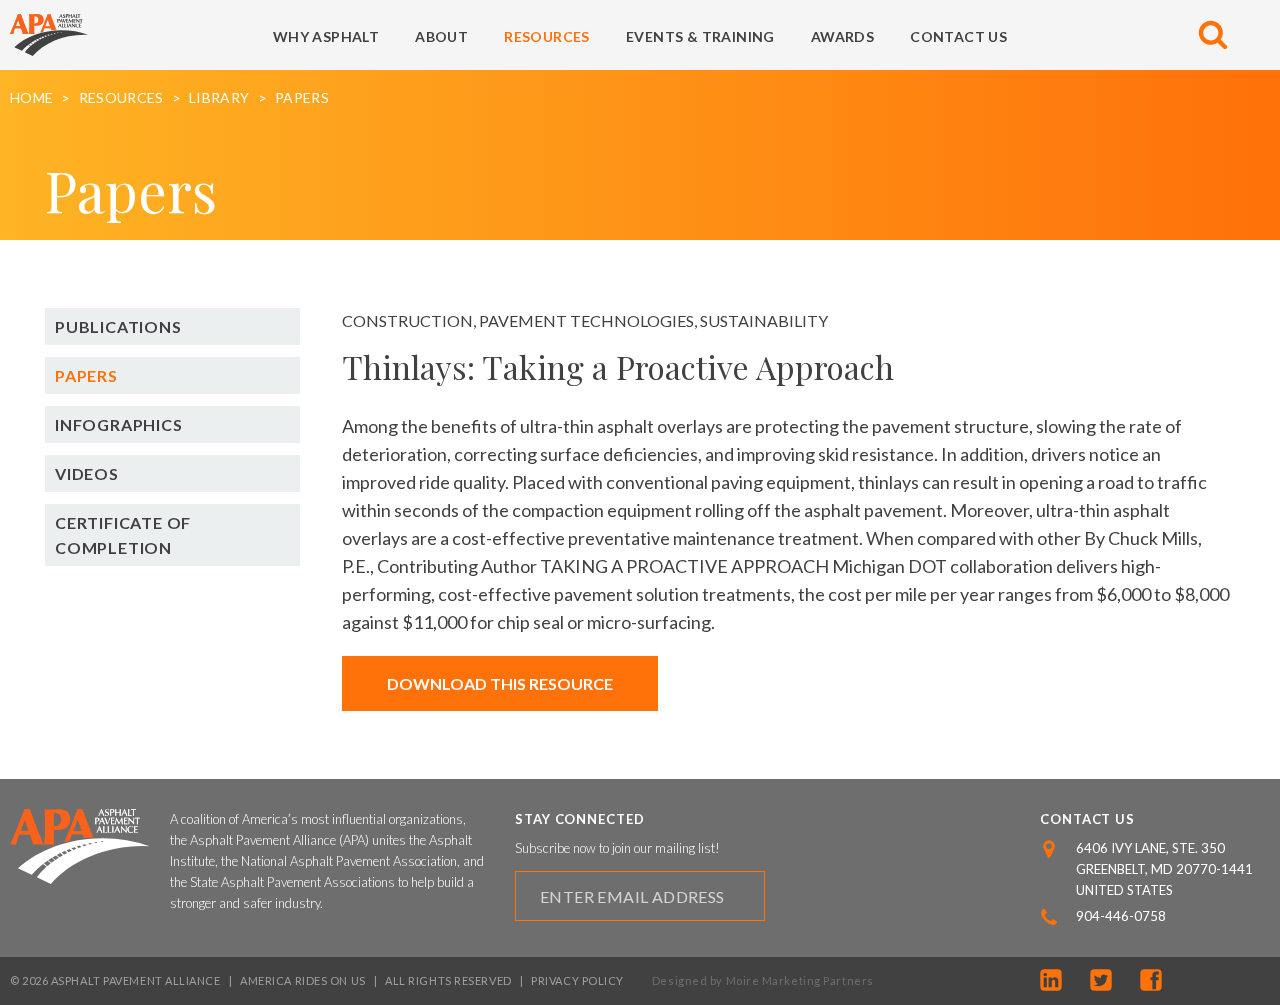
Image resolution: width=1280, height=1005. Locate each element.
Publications (118, 326)
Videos (87, 473)
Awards (842, 36)
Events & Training (700, 36)
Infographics (119, 424)
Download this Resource (500, 683)
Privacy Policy (577, 980)
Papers (302, 98)
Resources (547, 36)
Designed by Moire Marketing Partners (763, 980)
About (441, 36)
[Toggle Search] (1213, 35)
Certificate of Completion (123, 535)
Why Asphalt (326, 36)
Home (31, 98)
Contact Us (958, 36)
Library (219, 98)
